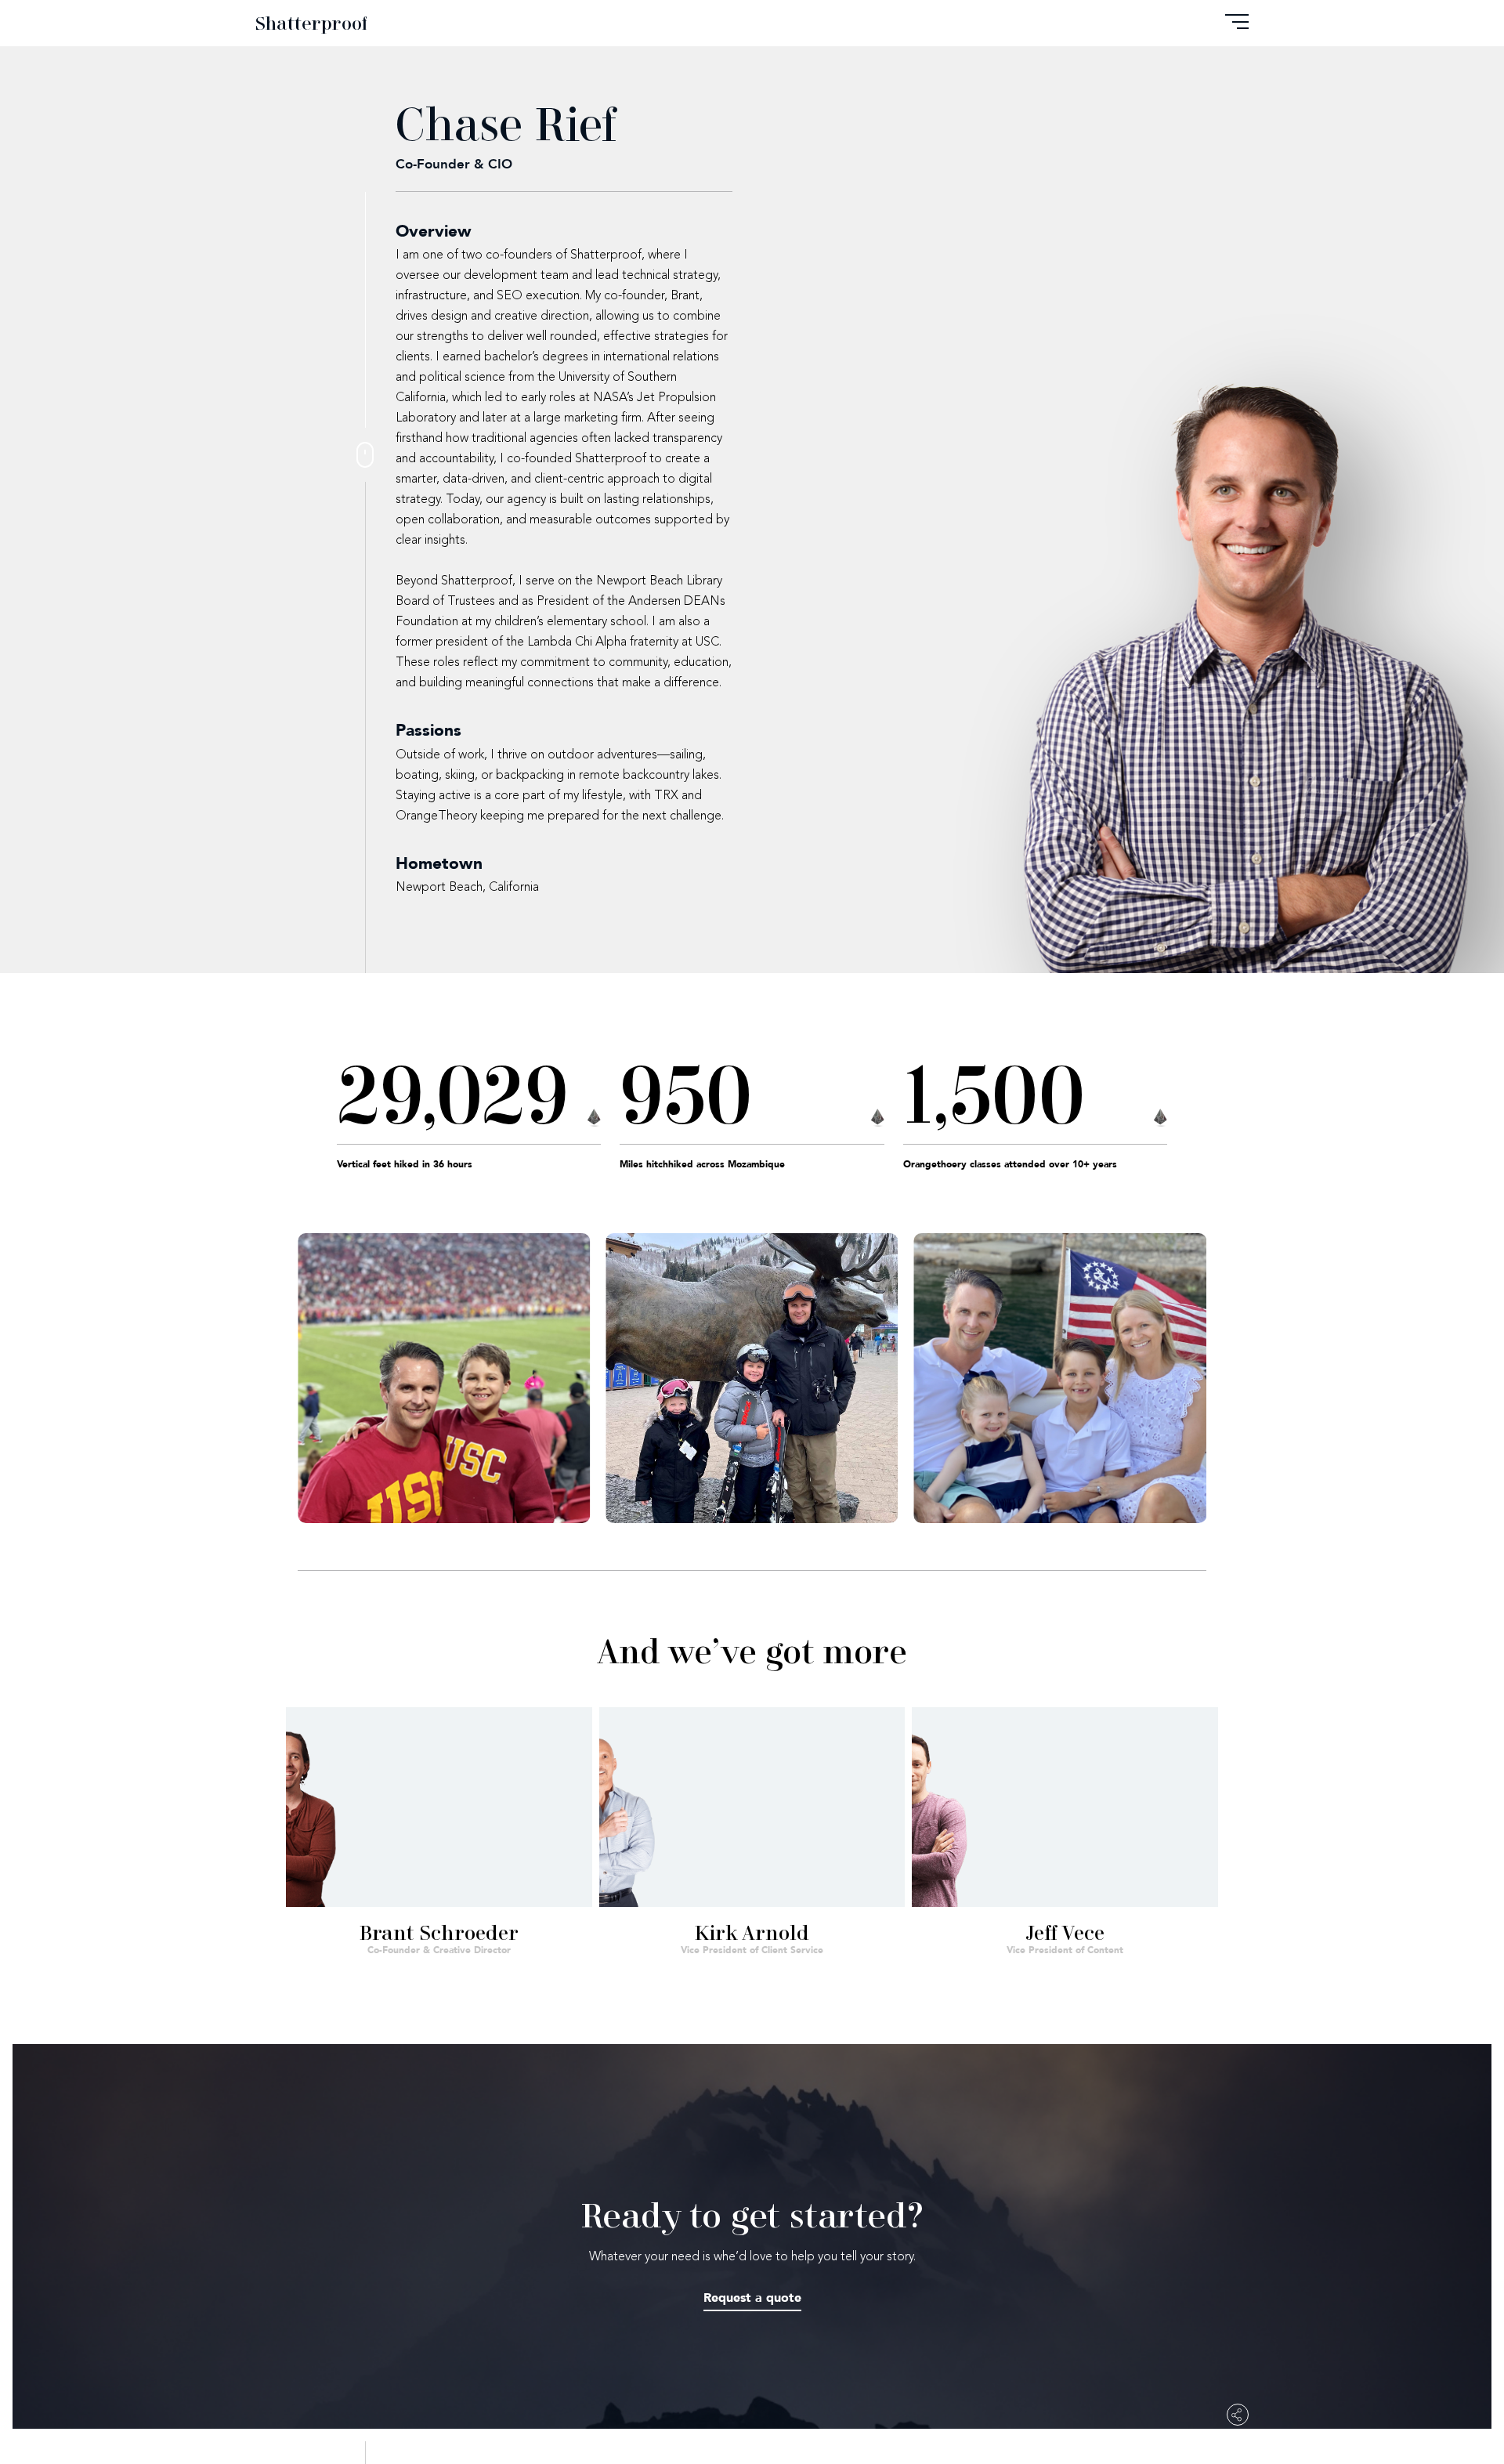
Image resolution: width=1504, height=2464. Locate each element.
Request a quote (752, 2298)
